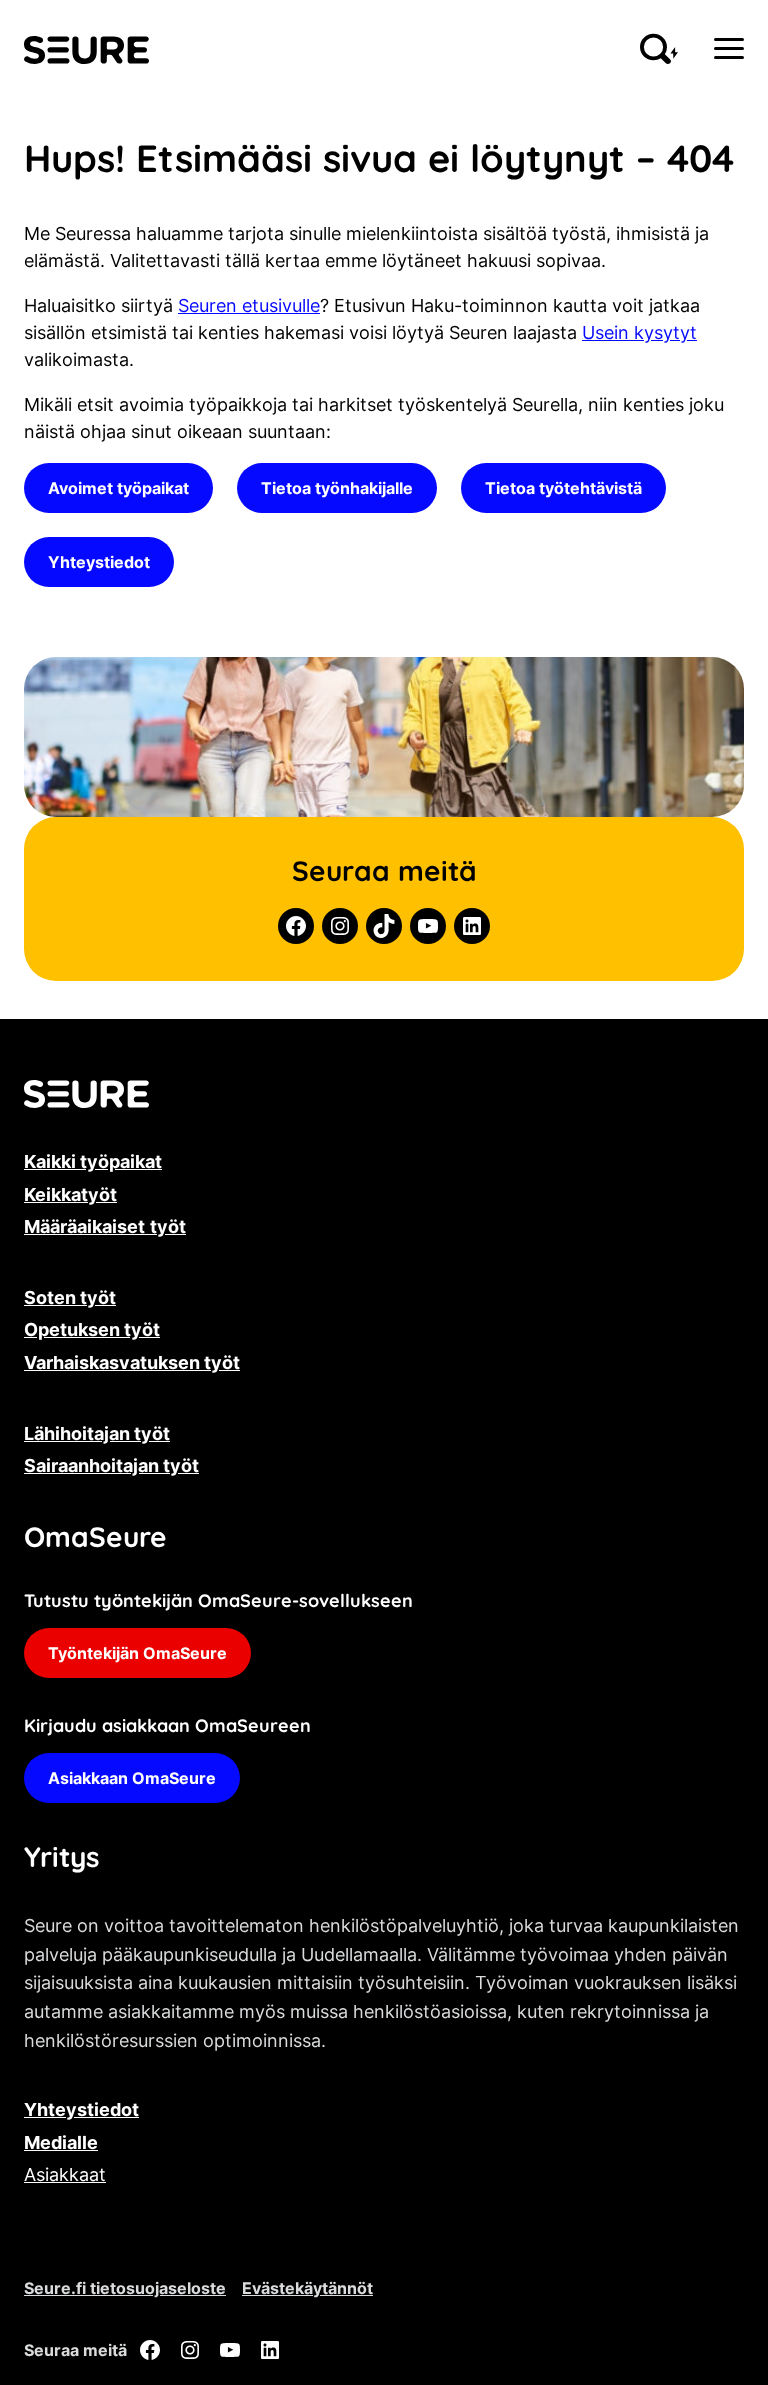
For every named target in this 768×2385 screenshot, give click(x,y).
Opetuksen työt (92, 1329)
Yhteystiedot (99, 562)
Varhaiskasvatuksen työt (132, 1362)
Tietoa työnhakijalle (337, 488)
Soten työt (70, 1297)
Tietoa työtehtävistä (563, 488)
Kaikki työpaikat (93, 1161)
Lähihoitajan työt (97, 1433)
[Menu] (729, 48)
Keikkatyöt (70, 1194)
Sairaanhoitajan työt (111, 1465)
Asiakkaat (65, 2174)
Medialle (61, 2142)
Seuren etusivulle (249, 305)
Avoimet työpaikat (118, 488)
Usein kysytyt (639, 332)
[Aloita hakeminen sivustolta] (659, 49)
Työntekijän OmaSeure (137, 1653)
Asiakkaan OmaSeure (132, 1778)
